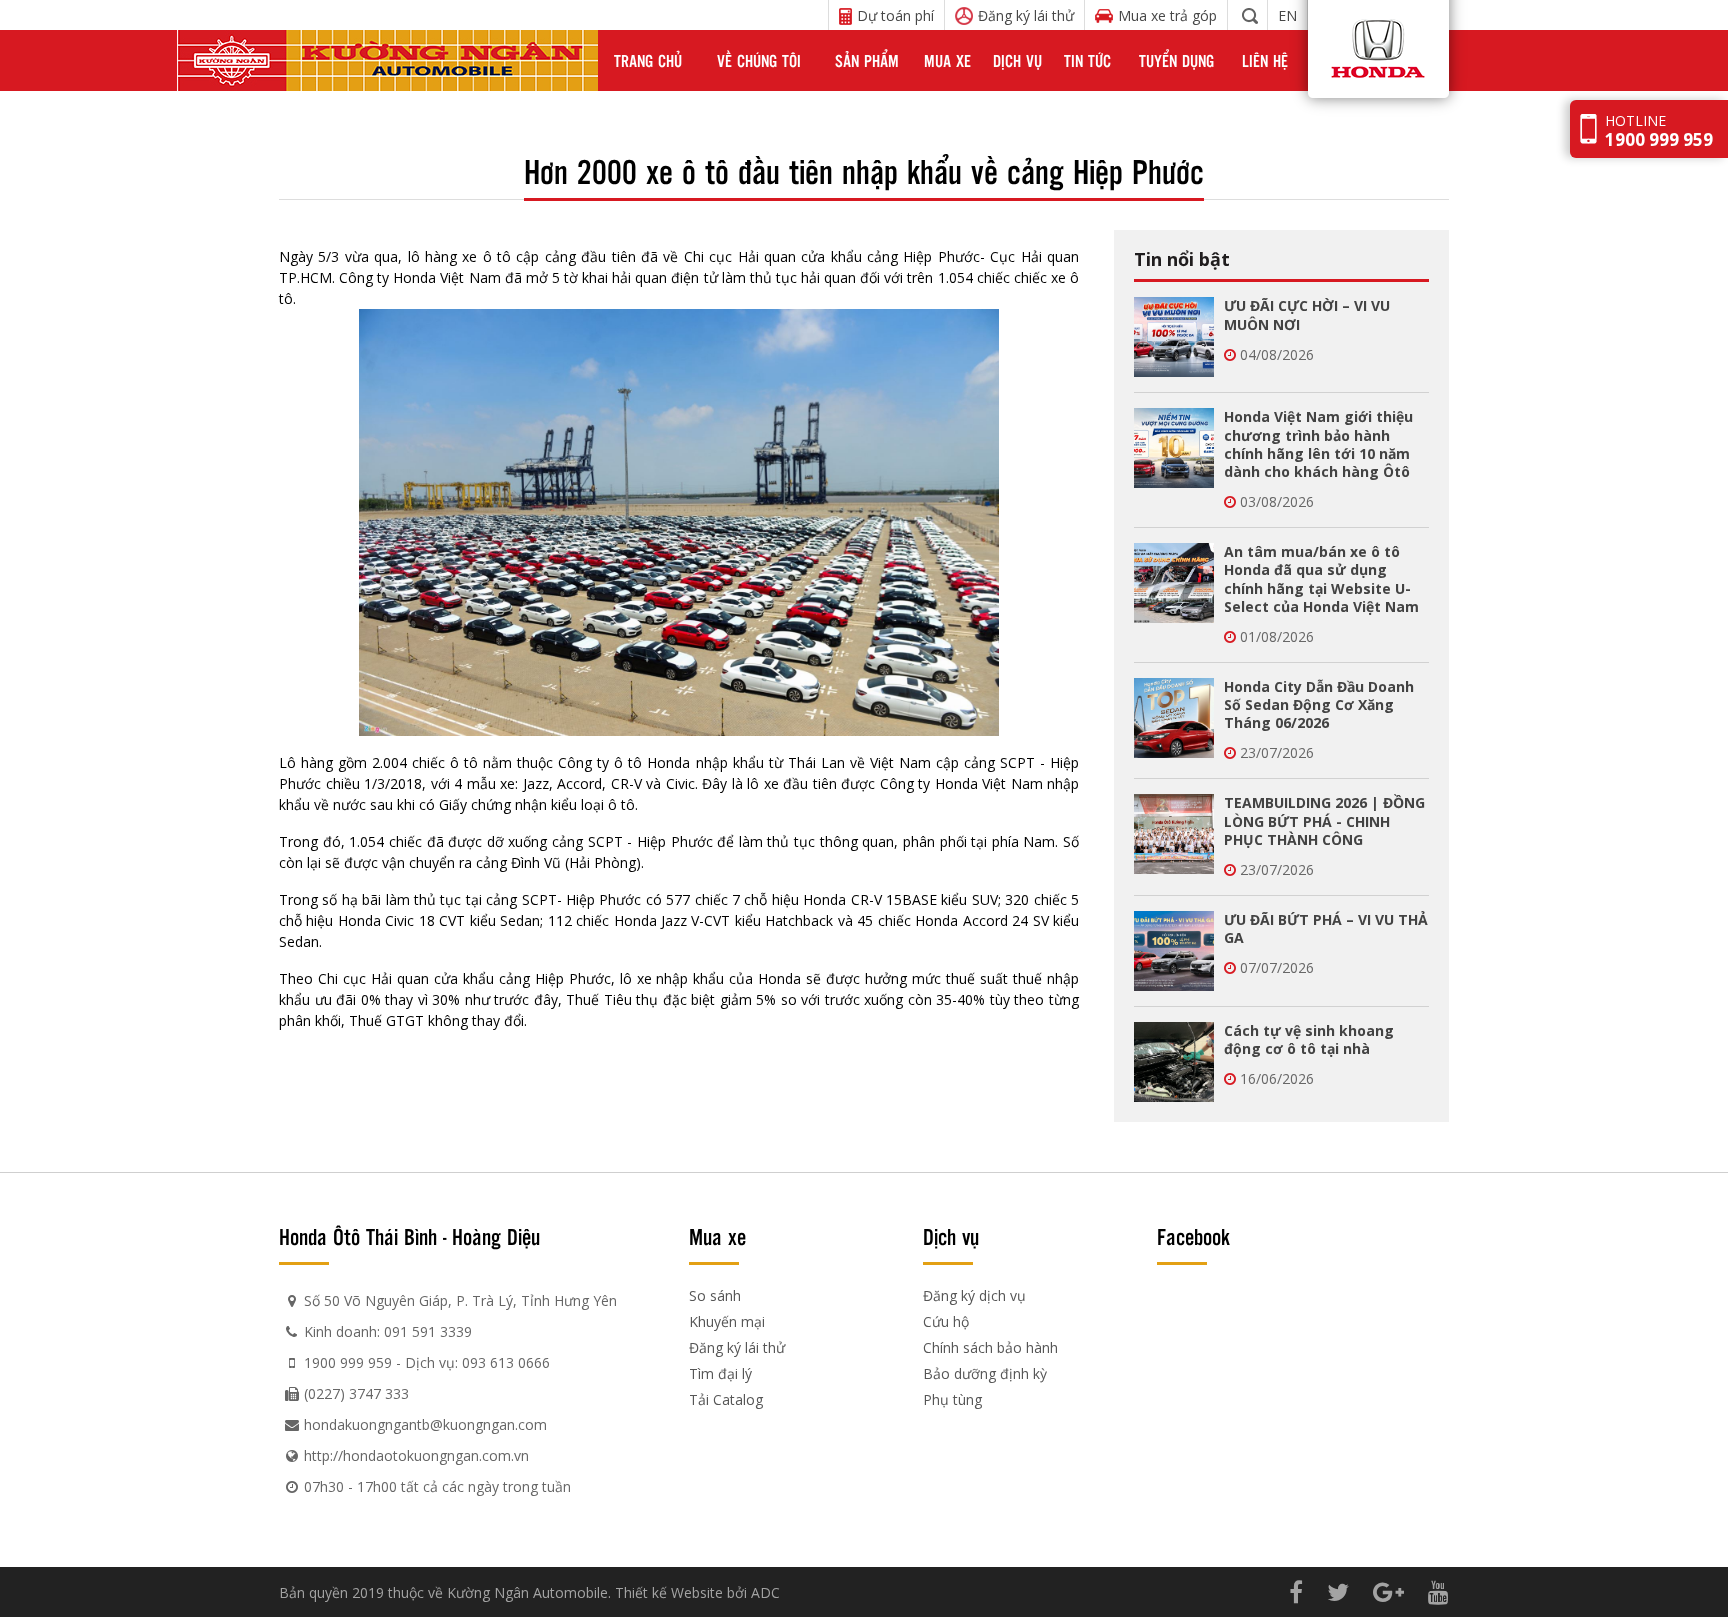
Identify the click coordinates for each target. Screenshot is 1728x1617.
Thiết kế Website (669, 1592)
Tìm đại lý (720, 1373)
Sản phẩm (867, 60)
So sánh (715, 1295)
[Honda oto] (1347, 60)
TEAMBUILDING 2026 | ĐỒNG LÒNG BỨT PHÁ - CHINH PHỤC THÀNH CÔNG (1324, 820)
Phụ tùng (952, 1399)
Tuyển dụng (1176, 60)
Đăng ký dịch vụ (974, 1295)
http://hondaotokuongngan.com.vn (416, 1455)
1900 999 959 (348, 1362)
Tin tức (1087, 60)
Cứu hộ (946, 1321)
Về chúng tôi (759, 60)
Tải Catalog (726, 1399)
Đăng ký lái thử (737, 1347)
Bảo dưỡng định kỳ (985, 1373)
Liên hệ (1265, 60)
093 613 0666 (506, 1362)
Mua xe (947, 60)
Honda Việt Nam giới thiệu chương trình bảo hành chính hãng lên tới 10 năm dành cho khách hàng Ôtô (1318, 444)
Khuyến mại (727, 1321)
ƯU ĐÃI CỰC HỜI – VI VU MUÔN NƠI (1307, 314)
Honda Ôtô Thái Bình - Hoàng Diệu (409, 1236)
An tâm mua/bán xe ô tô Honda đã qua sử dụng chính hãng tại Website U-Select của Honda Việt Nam (1321, 579)
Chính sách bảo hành (990, 1347)
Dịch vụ (1017, 60)
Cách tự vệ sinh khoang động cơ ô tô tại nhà (1309, 1039)
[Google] (1388, 1591)
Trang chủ (648, 60)
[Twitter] (1338, 1591)
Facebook (1193, 1236)
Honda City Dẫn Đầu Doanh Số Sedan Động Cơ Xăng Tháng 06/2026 (1319, 704)
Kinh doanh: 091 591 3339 (388, 1331)
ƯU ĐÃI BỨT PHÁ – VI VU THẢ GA (1326, 928)
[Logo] (387, 60)
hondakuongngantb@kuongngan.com (425, 1424)
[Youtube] (1438, 1591)
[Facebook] (1296, 1591)
